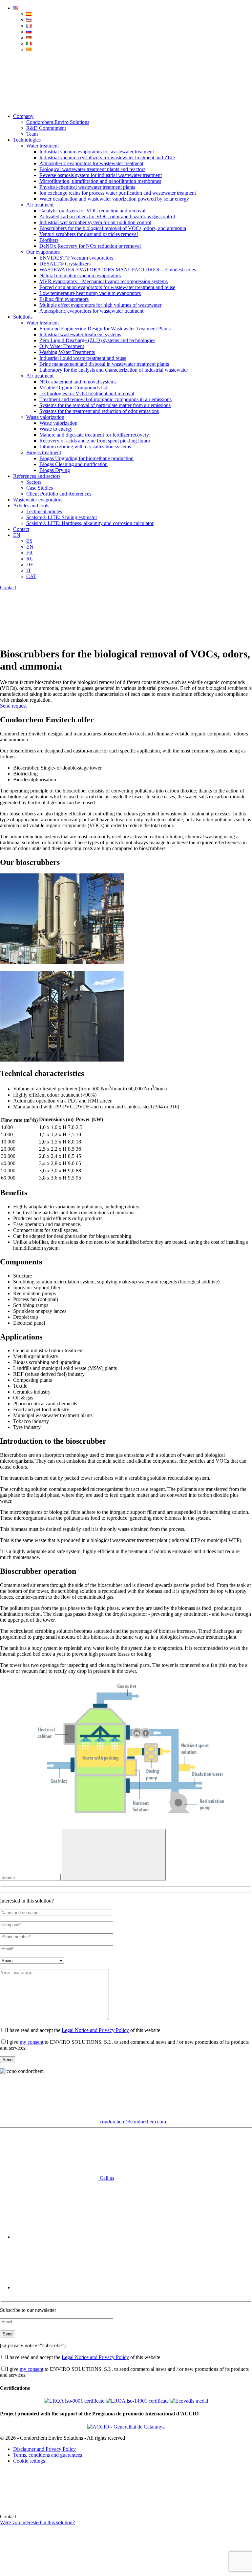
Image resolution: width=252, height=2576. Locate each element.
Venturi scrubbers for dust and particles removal (89, 234)
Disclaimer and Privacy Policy (44, 2449)
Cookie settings (29, 2461)
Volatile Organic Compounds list (73, 388)
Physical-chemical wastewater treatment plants (87, 187)
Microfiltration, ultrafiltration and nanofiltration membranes (100, 181)
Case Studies (40, 488)
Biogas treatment (44, 452)
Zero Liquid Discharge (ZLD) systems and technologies (97, 340)
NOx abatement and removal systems (78, 382)
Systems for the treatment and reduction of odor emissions (99, 411)
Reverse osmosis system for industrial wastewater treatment (101, 175)
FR (30, 553)
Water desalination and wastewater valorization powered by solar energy (114, 199)
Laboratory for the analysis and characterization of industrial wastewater (114, 370)
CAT (31, 576)
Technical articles (44, 511)
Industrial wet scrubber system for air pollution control (95, 222)
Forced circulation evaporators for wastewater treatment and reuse (107, 287)
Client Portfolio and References (59, 494)
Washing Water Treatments (67, 352)
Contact (21, 529)
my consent (31, 2042)
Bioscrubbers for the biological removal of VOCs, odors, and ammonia (113, 228)
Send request (13, 706)
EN (17, 535)
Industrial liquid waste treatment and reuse (83, 358)
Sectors (34, 482)
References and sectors (37, 476)
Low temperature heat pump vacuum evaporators (90, 293)
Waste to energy (56, 429)
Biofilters (49, 240)
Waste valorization (45, 417)
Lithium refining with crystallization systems (85, 447)
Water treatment (42, 146)
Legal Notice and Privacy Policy (95, 2030)
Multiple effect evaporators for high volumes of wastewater (100, 305)
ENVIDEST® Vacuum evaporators (76, 258)
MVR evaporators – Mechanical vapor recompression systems (104, 281)
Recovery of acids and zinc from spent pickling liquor (95, 441)
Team (32, 134)
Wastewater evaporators (38, 500)
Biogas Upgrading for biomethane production (86, 458)
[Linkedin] (62, 2287)
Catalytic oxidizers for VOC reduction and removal (92, 211)
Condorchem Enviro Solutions (58, 122)
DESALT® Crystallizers (65, 264)
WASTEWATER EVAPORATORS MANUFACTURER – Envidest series (118, 270)
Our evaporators (43, 252)
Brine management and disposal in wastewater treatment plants (104, 364)
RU (30, 559)
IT (29, 570)
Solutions (23, 317)
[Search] (49, 105)
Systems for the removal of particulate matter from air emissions (105, 405)
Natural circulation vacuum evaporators (80, 275)
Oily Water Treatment (62, 346)
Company (23, 116)
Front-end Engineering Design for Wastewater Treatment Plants (105, 329)
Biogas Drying (55, 470)
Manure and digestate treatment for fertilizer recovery (94, 435)
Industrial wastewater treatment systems (80, 334)
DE (30, 565)
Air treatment (40, 205)
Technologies (27, 140)
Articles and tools (31, 506)
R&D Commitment (46, 128)
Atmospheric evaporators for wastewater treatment (91, 163)
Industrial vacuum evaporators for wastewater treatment (97, 152)
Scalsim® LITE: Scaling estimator (62, 517)
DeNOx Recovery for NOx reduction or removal (90, 246)
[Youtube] (62, 2237)
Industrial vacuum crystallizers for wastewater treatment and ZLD (107, 157)
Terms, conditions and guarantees (48, 2455)
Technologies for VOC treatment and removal (87, 393)
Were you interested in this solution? (37, 2522)
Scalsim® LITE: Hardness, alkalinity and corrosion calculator (90, 523)
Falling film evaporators (64, 299)
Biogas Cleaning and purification (73, 464)
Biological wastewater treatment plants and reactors (92, 169)
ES (29, 541)
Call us (106, 2178)
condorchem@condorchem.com (132, 2122)
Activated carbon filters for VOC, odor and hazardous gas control (107, 216)
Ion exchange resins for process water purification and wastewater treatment (118, 193)
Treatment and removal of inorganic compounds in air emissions (105, 399)
